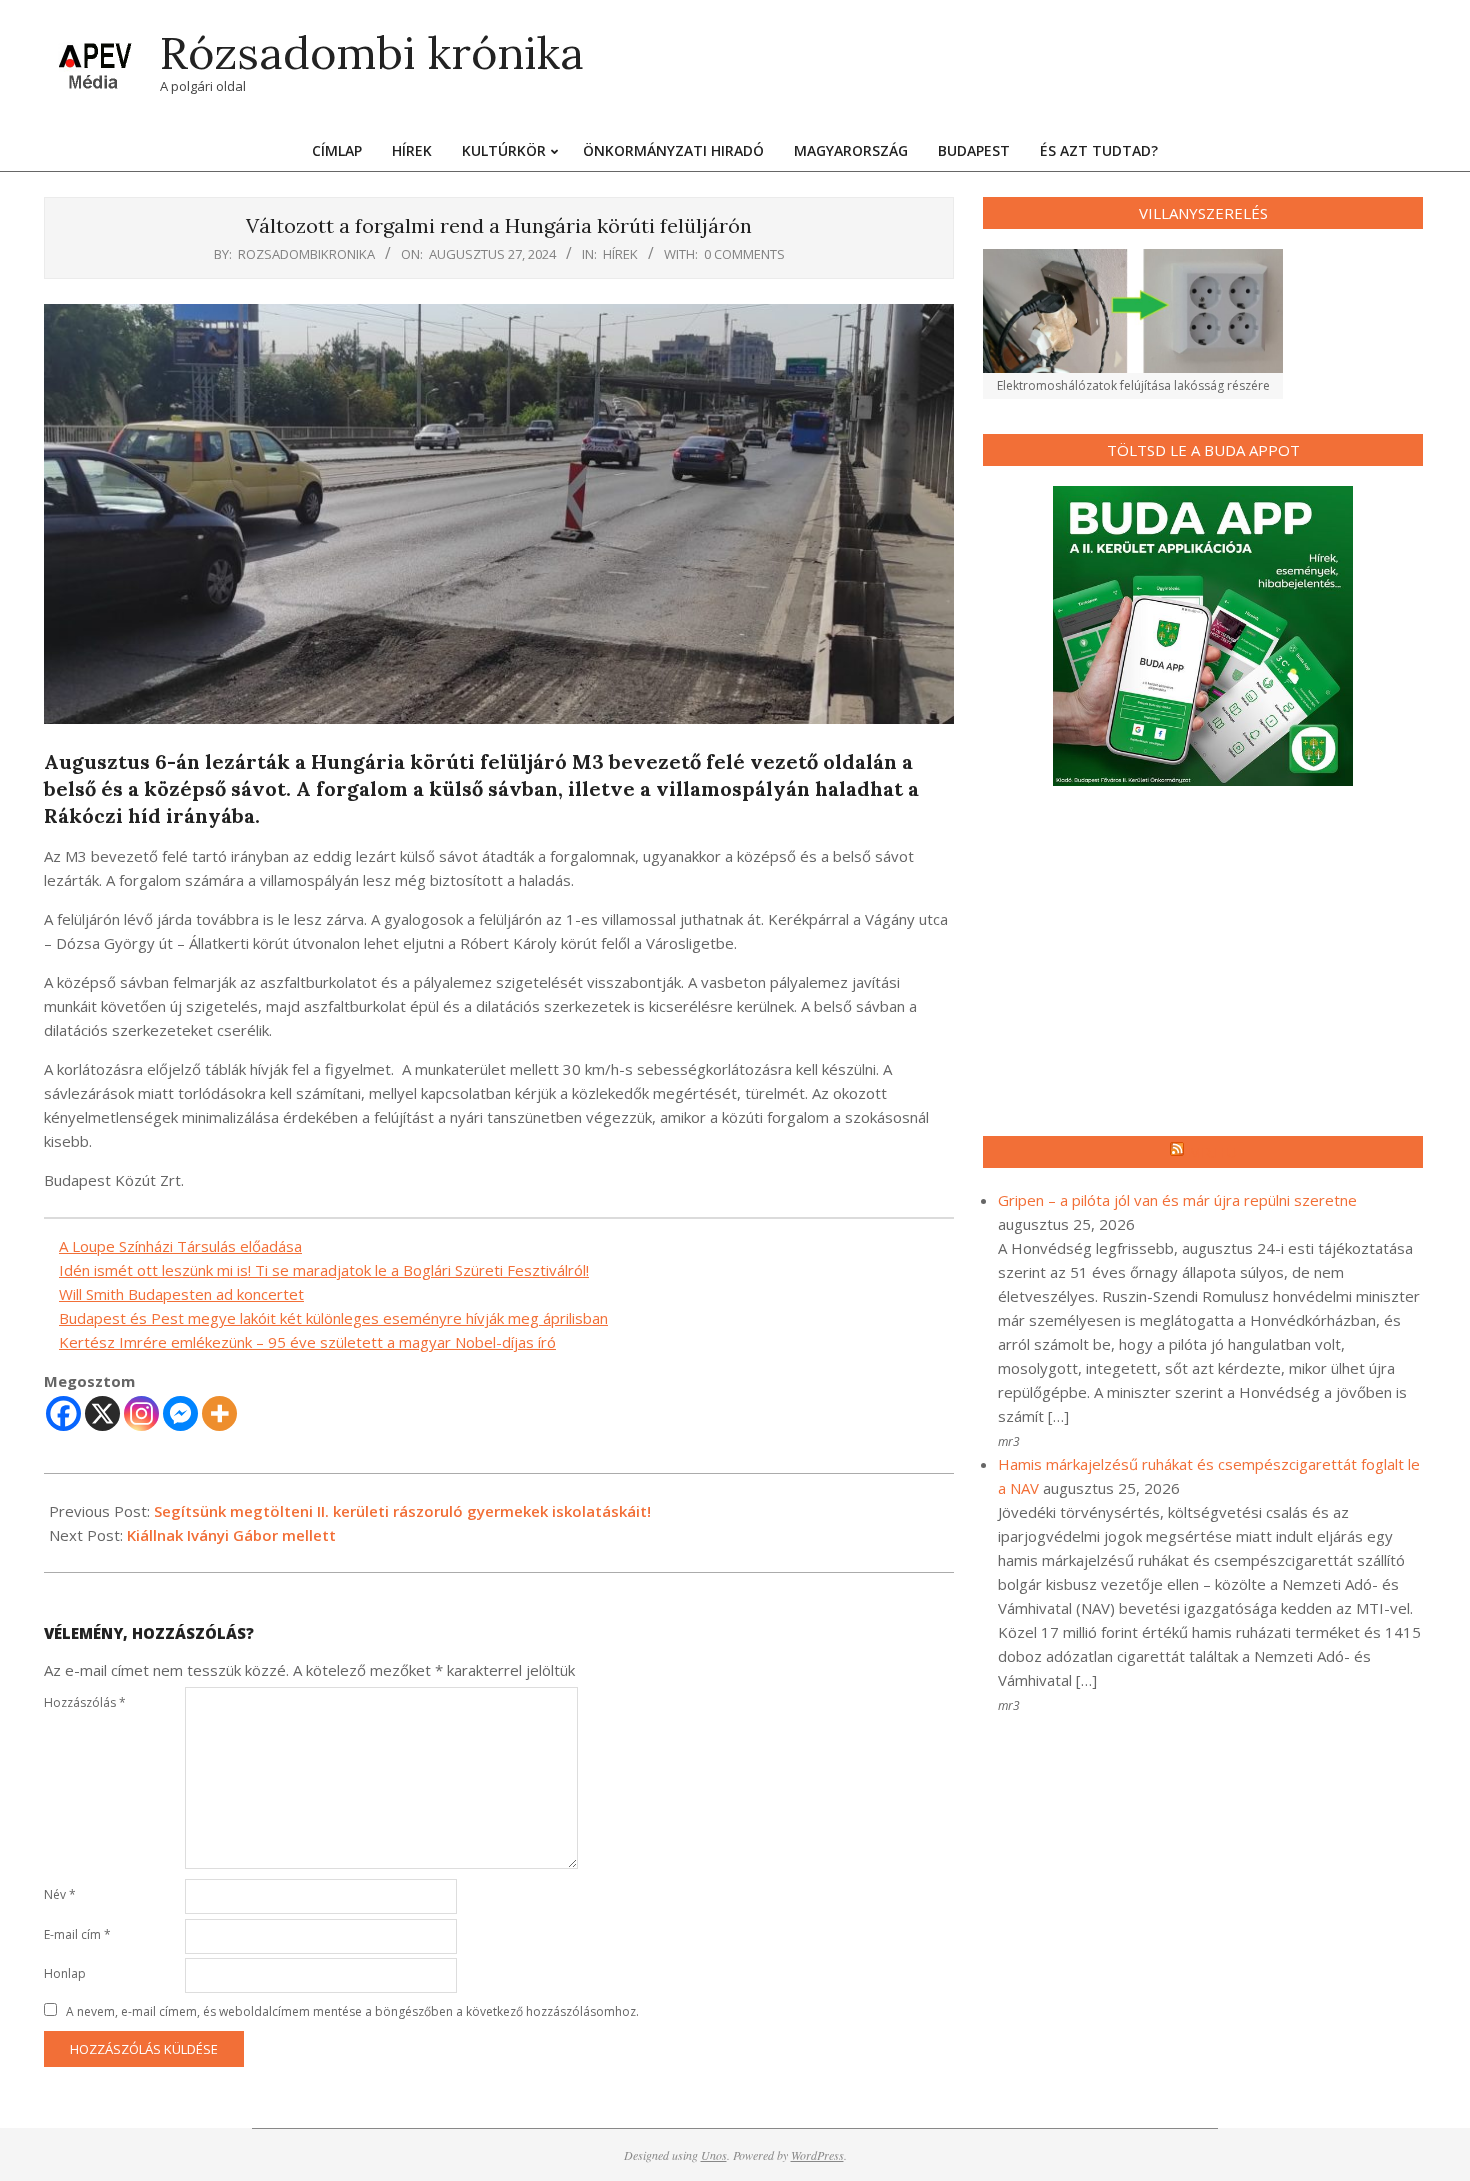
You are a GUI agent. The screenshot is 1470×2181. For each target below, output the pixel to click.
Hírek (620, 254)
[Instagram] (141, 1413)
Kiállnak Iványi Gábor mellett (231, 1535)
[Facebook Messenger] (180, 1413)
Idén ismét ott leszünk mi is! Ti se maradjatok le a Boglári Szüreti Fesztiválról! (324, 1270)
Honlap (65, 1973)
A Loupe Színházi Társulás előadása (180, 1246)
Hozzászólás (85, 1702)
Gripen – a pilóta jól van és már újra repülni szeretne (1177, 1200)
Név (60, 1894)
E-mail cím (77, 1934)
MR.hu (1212, 1152)
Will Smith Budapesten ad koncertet (181, 1294)
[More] (219, 1413)
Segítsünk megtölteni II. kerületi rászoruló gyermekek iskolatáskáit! (402, 1511)
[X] (102, 1413)
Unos (714, 2155)
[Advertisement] (1203, 961)
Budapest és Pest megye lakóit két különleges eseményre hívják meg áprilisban (333, 1318)
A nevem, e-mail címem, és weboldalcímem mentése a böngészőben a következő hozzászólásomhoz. (352, 2011)
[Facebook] (63, 1413)
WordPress (817, 2155)
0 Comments (744, 254)
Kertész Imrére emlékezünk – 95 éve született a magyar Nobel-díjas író (307, 1342)
